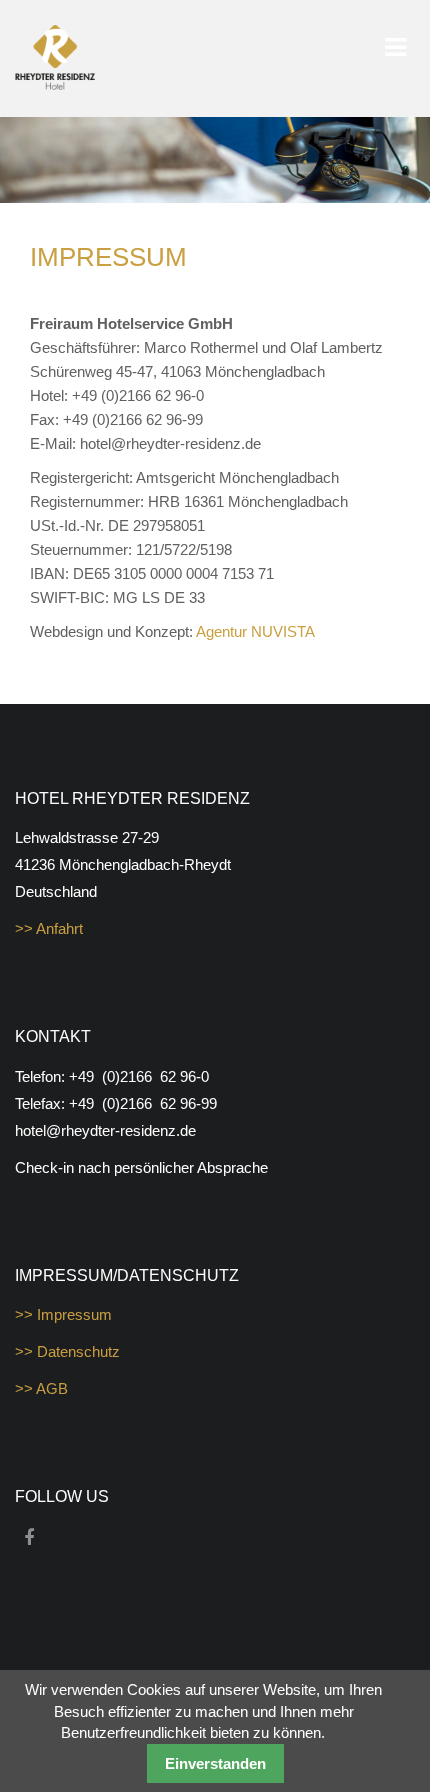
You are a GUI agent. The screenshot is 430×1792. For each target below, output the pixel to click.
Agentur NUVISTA (255, 631)
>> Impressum (63, 1314)
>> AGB (41, 1388)
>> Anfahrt (49, 928)
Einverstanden (215, 1763)
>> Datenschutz (67, 1351)
